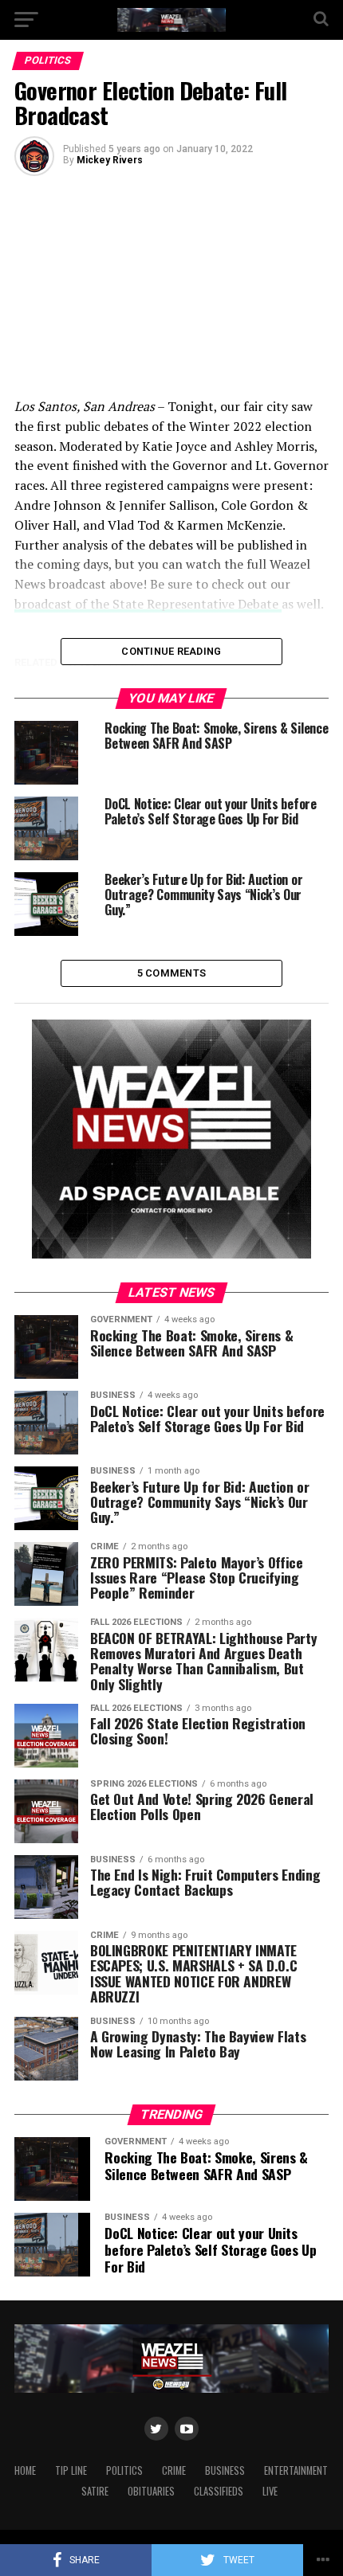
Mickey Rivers (110, 160)
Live (270, 2491)
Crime (174, 2470)
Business (225, 2470)
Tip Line (71, 2470)
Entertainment (296, 2470)
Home (25, 2470)
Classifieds (219, 2491)
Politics (124, 2470)
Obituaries (151, 2491)
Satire (95, 2491)
